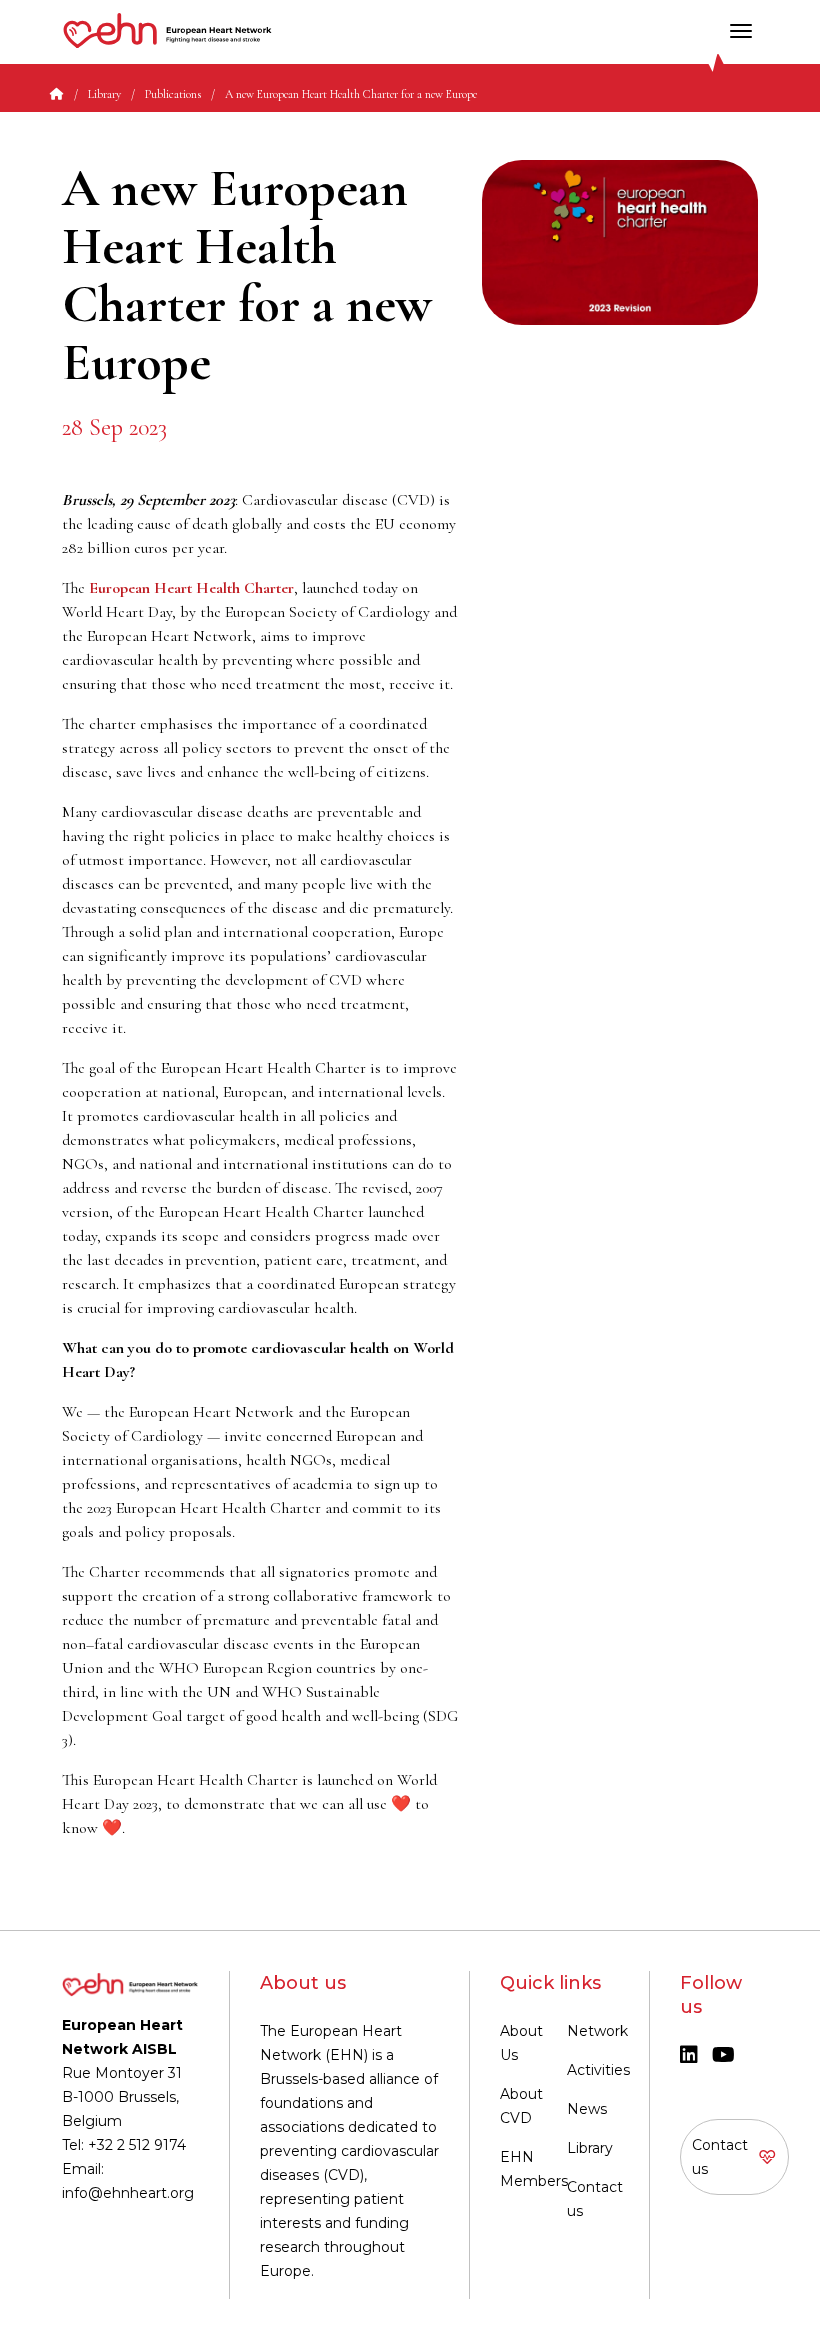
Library (104, 94)
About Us (521, 2043)
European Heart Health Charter (191, 588)
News (587, 2109)
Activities (598, 2070)
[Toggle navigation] (741, 31)
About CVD (521, 2106)
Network (597, 2031)
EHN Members (534, 2169)
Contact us (595, 2199)
